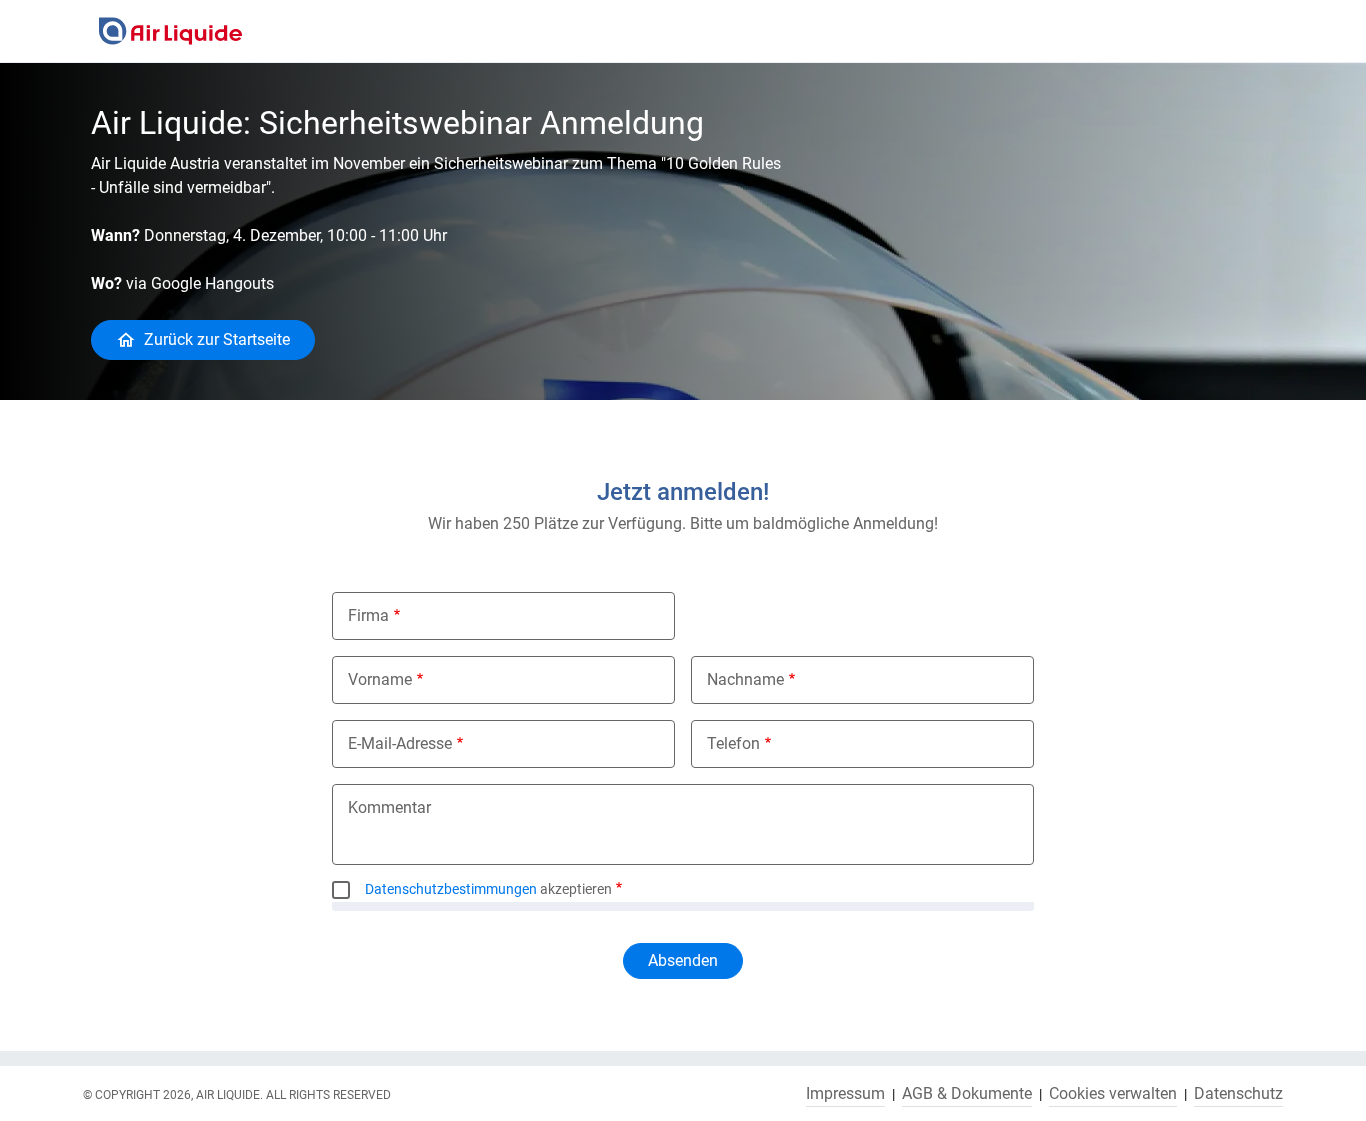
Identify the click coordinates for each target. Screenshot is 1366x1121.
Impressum (845, 1094)
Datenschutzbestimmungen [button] (451, 889)
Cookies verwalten (1113, 1094)
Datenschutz (1238, 1094)
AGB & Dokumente (967, 1094)
